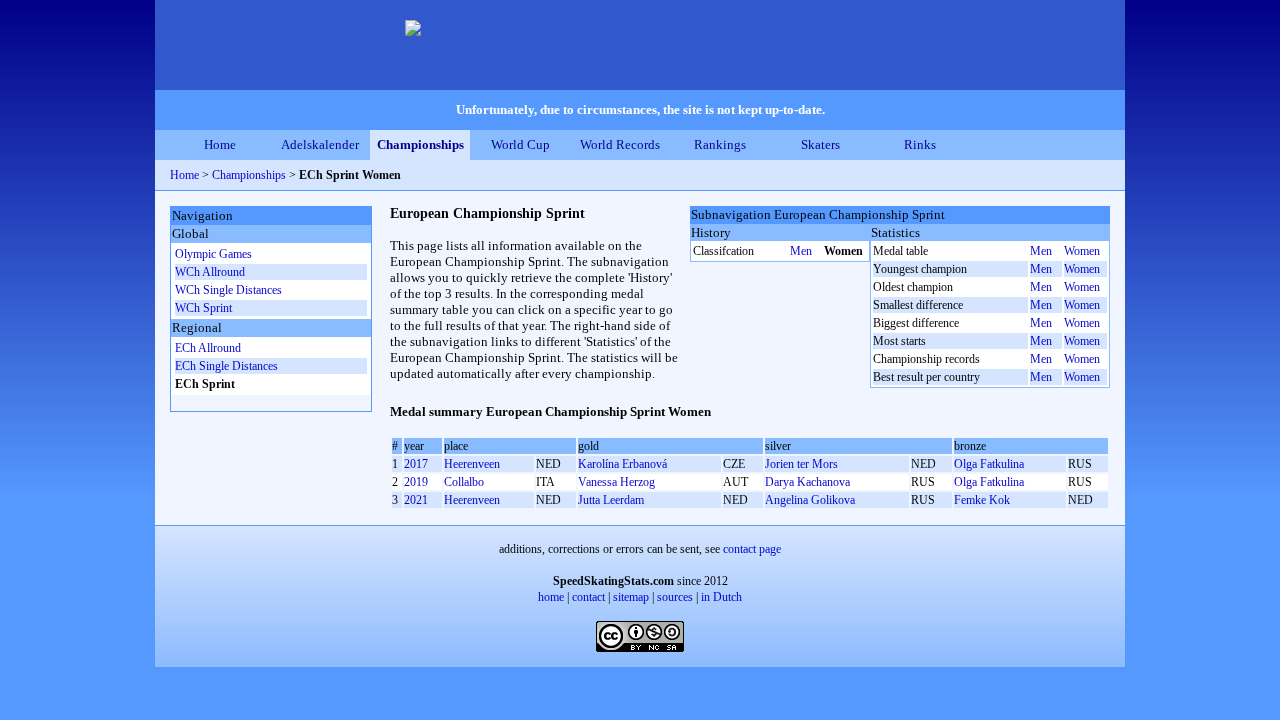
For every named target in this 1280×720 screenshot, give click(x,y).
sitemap (631, 597)
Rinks (920, 144)
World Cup (520, 144)
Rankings (720, 144)
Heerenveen (472, 464)
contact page (752, 549)
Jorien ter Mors (801, 464)
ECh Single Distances (226, 366)
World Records (620, 144)
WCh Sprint (203, 308)
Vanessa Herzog (616, 482)
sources (675, 597)
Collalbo (464, 482)
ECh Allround (208, 348)
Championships (420, 144)
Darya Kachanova (807, 482)
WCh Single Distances (228, 290)
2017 (416, 464)
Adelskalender (320, 144)
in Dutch (721, 597)
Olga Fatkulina (989, 464)
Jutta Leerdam (611, 500)
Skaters (820, 144)
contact (588, 597)
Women (1082, 251)
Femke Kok (982, 500)
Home (220, 144)
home (551, 597)
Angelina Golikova (810, 500)
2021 (416, 500)
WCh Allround (210, 272)
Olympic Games (213, 254)
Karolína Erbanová (622, 464)
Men (801, 251)
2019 (416, 482)
